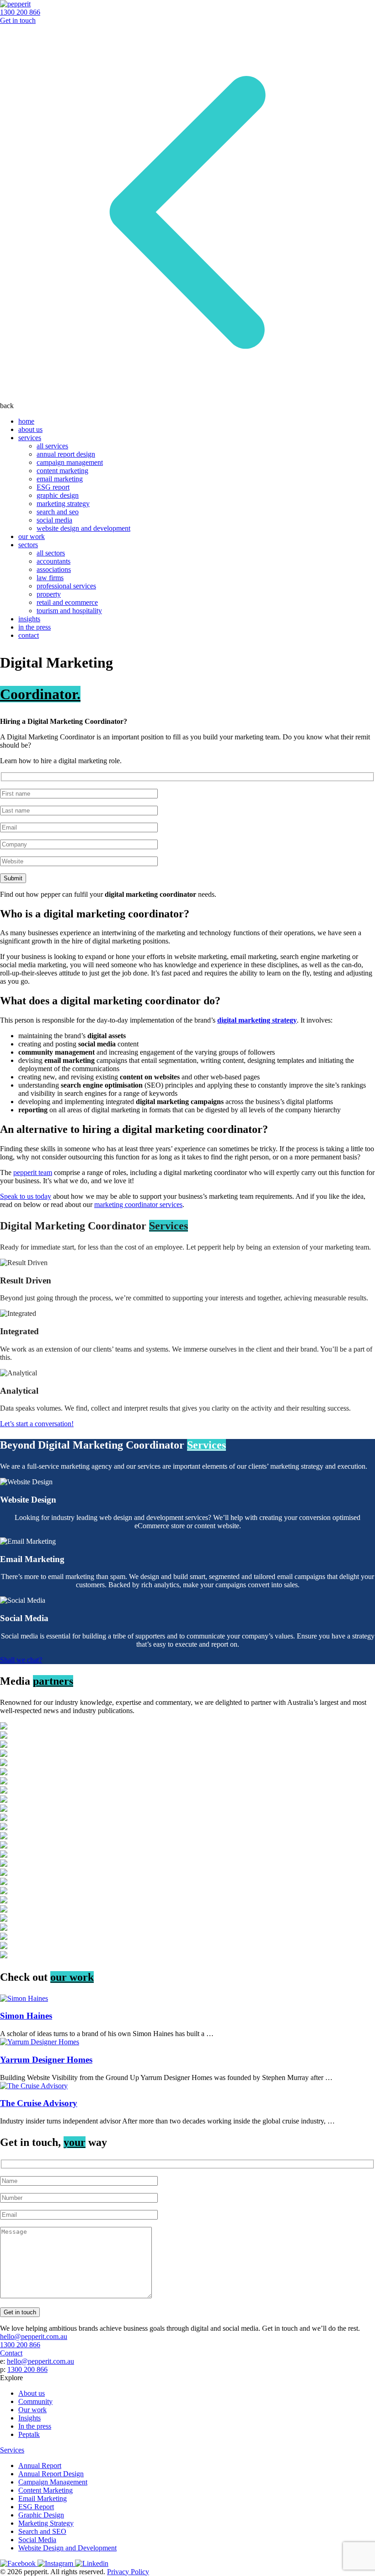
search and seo (58, 512)
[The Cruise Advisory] (187, 2086)
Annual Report (40, 2466)
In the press (35, 2426)
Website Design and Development (67, 2548)
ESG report (53, 487)
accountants (54, 561)
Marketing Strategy (46, 2523)
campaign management (70, 462)
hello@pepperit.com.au (34, 2336)
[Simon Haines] (187, 1999)
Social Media (37, 2540)
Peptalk (29, 2434)
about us (30, 429)
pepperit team (33, 1172)
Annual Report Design (51, 2474)
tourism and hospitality (69, 611)
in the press (35, 627)
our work (32, 536)
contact (29, 635)
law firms (50, 578)
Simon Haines (26, 2016)
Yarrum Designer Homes (46, 2060)
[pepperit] (15, 4)
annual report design (66, 454)
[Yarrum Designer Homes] (187, 2042)
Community (35, 2401)
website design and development (83, 528)
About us (32, 2393)
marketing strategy (63, 504)
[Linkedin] (92, 2563)
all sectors (51, 553)
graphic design (58, 495)
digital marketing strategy (257, 1020)
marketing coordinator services (138, 1204)
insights (29, 619)
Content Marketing (46, 2490)
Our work (32, 2410)
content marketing (62, 471)
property (49, 594)
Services (12, 2450)
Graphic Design (41, 2515)
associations (54, 569)
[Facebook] (19, 2563)
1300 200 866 (20, 12)
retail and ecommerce (67, 602)
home (26, 421)
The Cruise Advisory (39, 2103)
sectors (28, 545)
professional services (66, 586)
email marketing (60, 479)
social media (54, 520)
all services (52, 446)
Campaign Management (53, 2482)
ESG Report (36, 2507)
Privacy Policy (128, 2572)
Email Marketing (43, 2498)
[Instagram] (56, 2563)
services (30, 438)
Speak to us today (26, 1196)
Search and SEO (42, 2531)
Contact (11, 2353)
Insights (29, 2418)
